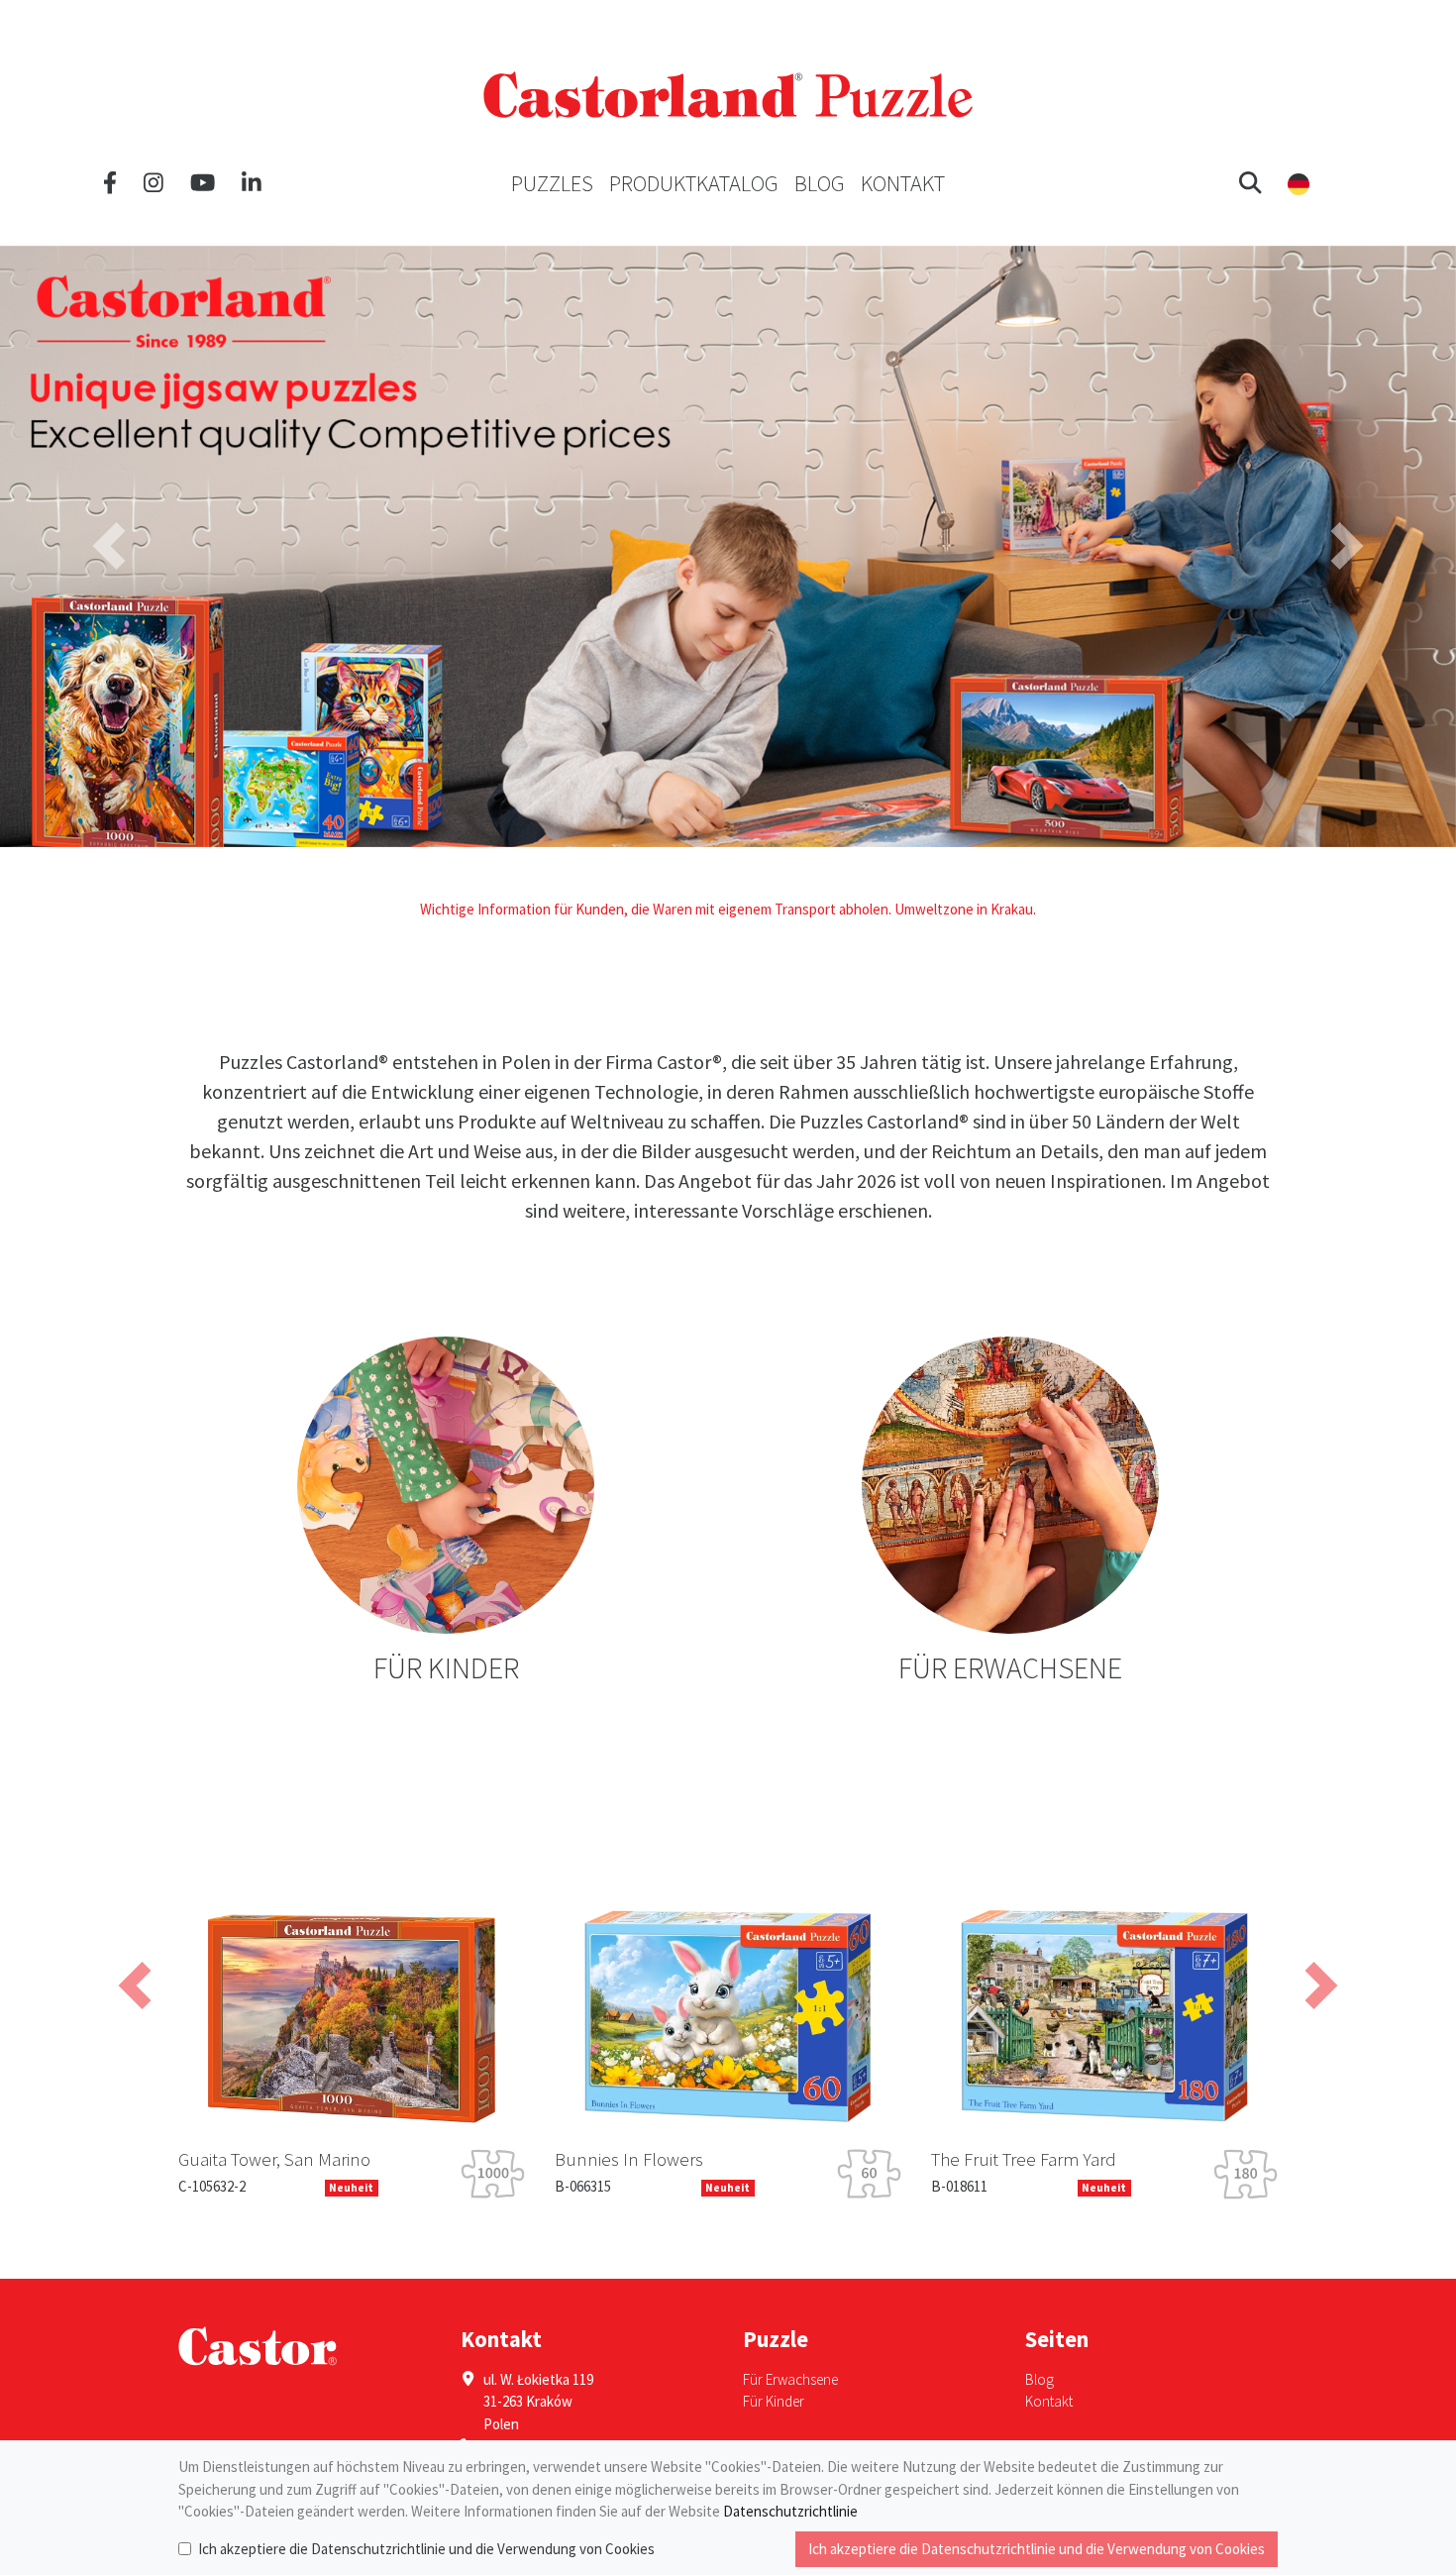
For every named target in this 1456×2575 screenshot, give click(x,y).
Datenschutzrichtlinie (790, 2511)
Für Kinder (774, 2401)
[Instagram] (154, 183)
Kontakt (903, 183)
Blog (820, 183)
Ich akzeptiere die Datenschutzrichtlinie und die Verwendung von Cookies (426, 2549)
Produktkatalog (694, 183)
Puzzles (552, 183)
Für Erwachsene (790, 2379)
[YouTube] (203, 183)
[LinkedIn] (252, 183)
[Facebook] (110, 183)
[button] (1250, 183)
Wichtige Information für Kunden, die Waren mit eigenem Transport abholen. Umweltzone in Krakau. (728, 909)
